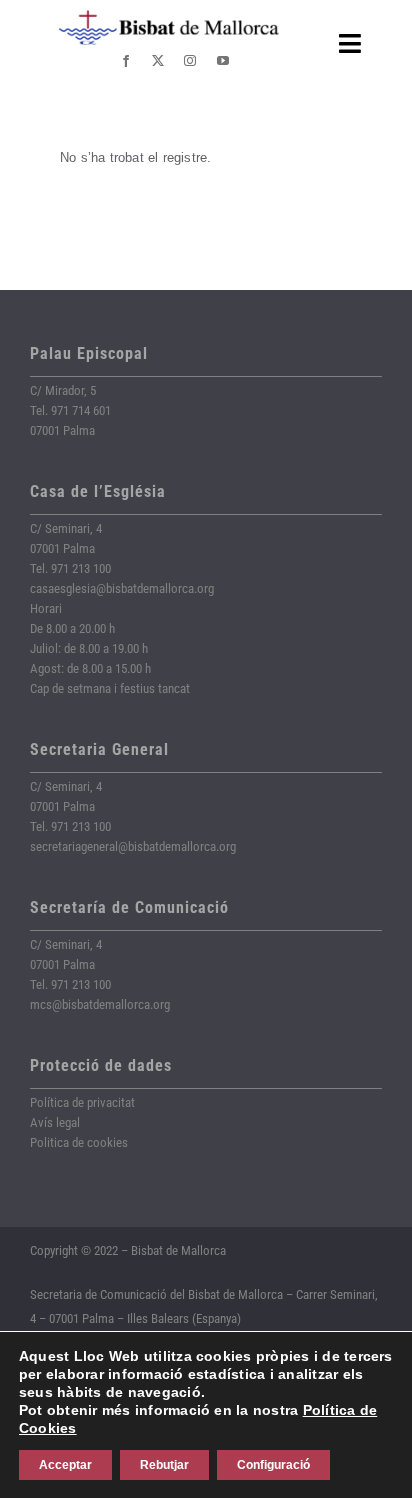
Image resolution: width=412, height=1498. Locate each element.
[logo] (169, 17)
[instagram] (190, 61)
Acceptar (65, 1465)
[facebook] (126, 61)
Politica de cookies (79, 1142)
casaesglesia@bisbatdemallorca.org (122, 588)
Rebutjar (164, 1465)
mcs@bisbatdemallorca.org (100, 1004)
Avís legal (55, 1122)
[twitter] (158, 61)
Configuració (273, 1465)
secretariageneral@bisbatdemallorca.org (133, 846)
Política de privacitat (82, 1102)
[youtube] (223, 61)
